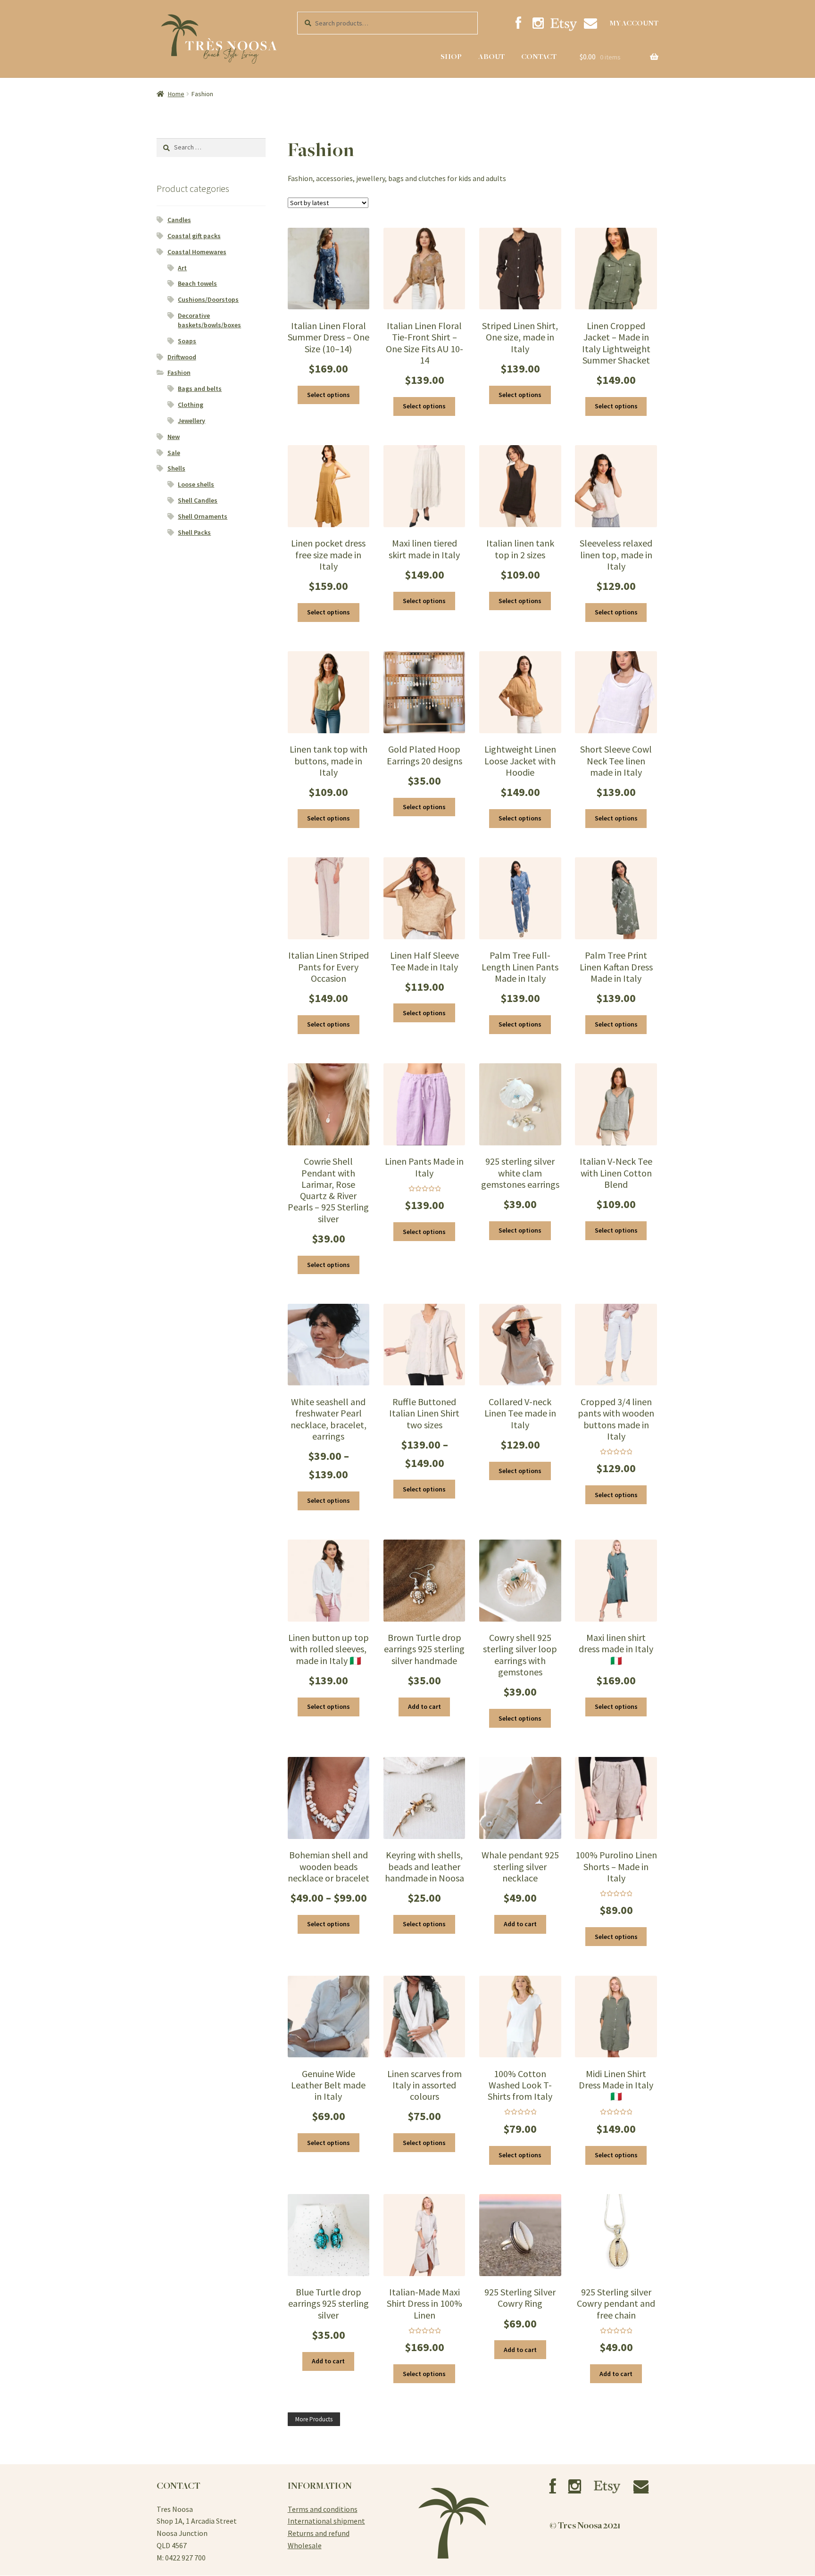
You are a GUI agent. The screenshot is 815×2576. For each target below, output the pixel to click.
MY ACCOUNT (634, 23)
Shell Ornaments (203, 516)
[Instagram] (538, 23)
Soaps (187, 341)
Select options (328, 395)
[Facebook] (518, 23)
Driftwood (182, 357)
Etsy (564, 24)
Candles (179, 220)
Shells (176, 468)
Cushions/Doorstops (208, 299)
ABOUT (491, 57)
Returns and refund (319, 2533)
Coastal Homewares (197, 252)
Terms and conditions (323, 2509)
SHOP (451, 57)
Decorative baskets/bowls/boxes (209, 320)
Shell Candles (198, 500)
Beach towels (197, 283)
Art (182, 268)
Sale (174, 453)
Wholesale (305, 2545)
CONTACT (539, 57)
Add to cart (424, 1706)
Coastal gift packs (194, 236)
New (174, 437)
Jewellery (191, 421)
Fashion (179, 373)
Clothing (191, 405)
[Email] (590, 23)
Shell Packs (194, 532)
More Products (314, 2419)
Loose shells (196, 484)
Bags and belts (200, 389)
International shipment (326, 2521)
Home (176, 94)
